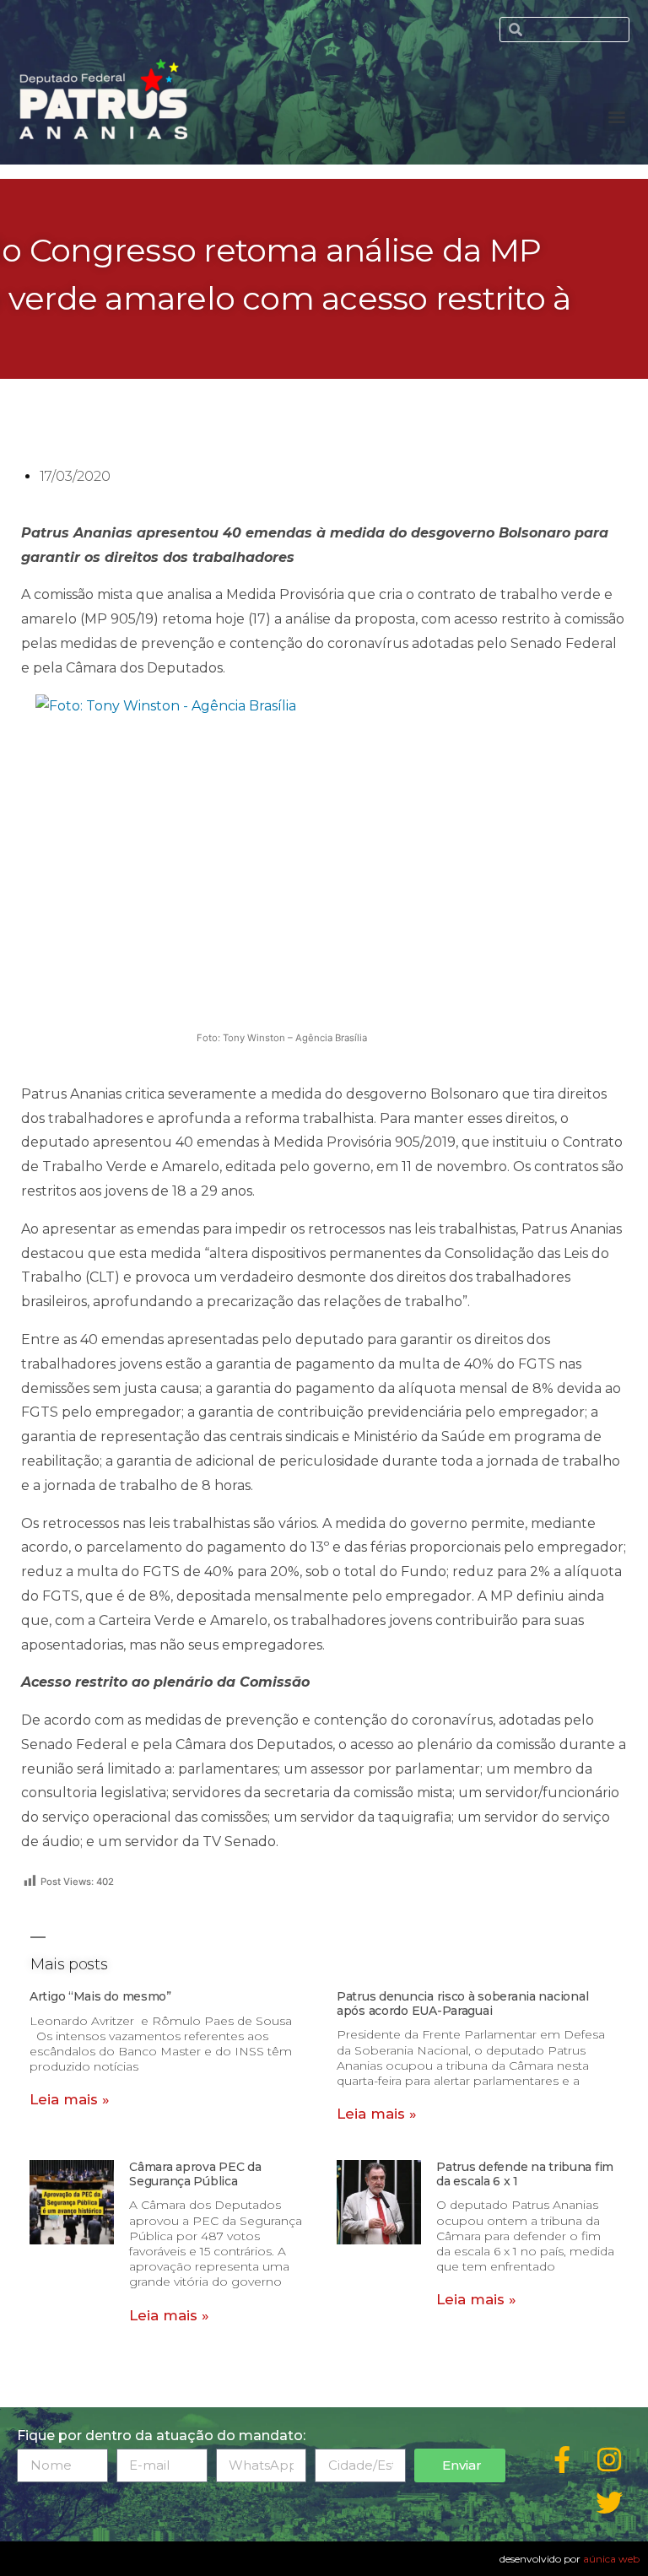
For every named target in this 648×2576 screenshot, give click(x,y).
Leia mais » (70, 2099)
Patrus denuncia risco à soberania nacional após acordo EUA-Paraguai (462, 2004)
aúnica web (611, 2559)
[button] (617, 117)
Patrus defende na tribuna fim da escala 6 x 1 (525, 2174)
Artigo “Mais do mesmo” (100, 1996)
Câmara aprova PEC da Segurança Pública (195, 2174)
